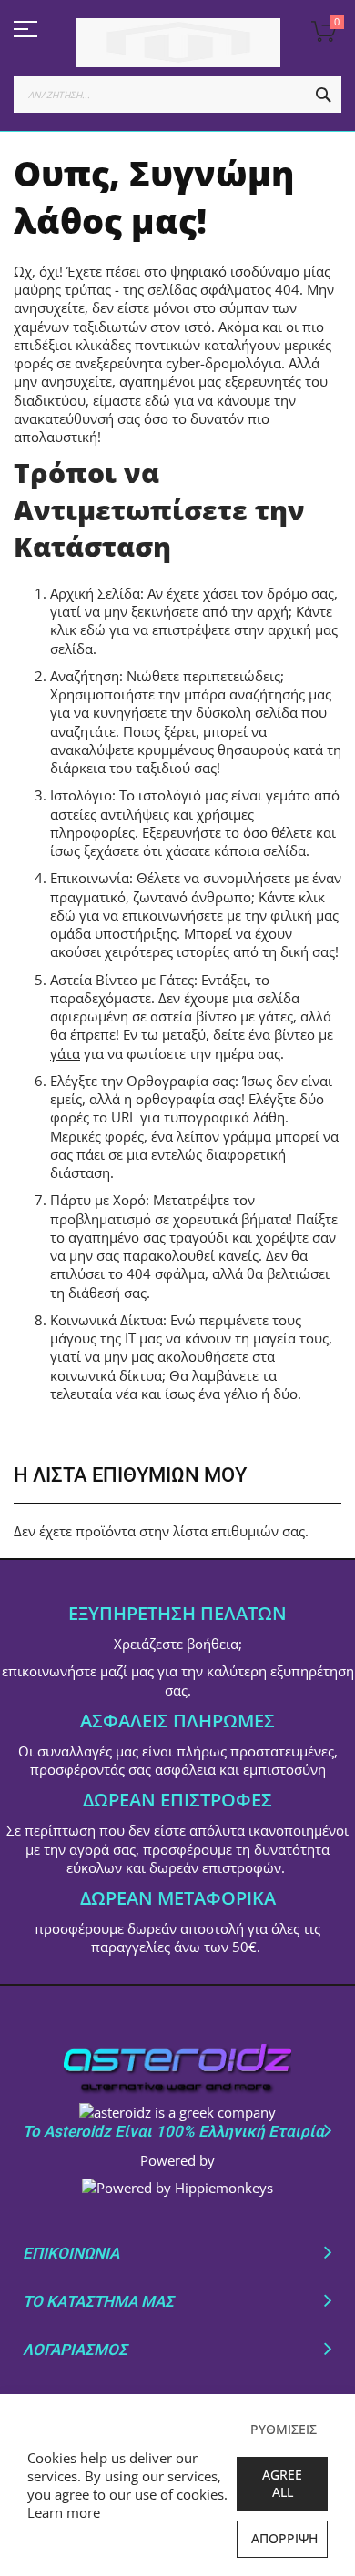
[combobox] (177, 95)
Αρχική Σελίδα (95, 593)
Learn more (64, 2512)
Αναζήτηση (85, 676)
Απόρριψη (284, 2538)
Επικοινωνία (90, 878)
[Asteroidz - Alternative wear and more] (177, 43)
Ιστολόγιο (81, 795)
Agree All (282, 2483)
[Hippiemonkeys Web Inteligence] (177, 2188)
